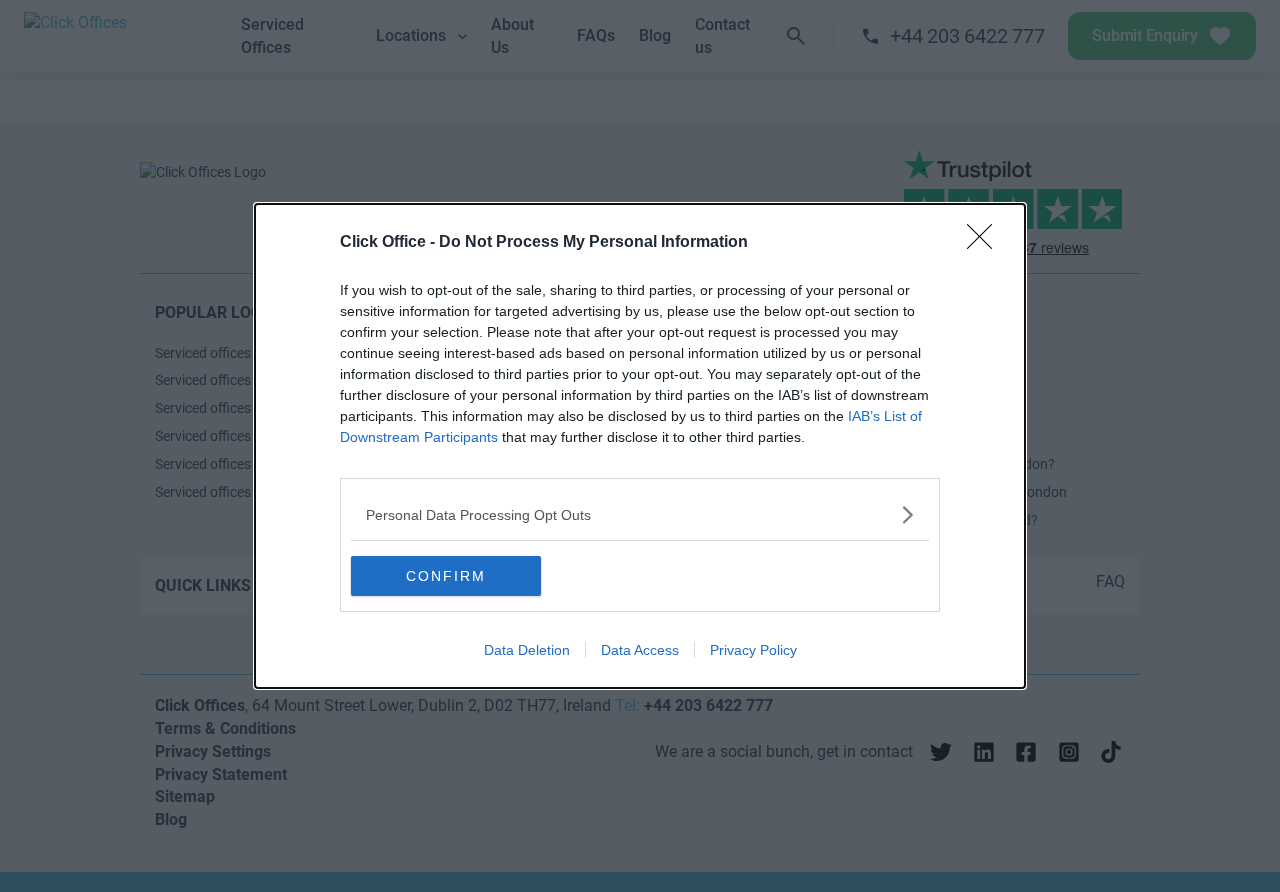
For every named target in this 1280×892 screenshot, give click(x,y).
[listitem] (640, 514)
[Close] (986, 243)
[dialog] (640, 446)
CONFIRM (446, 576)
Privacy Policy (753, 650)
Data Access (640, 650)
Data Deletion (527, 650)
